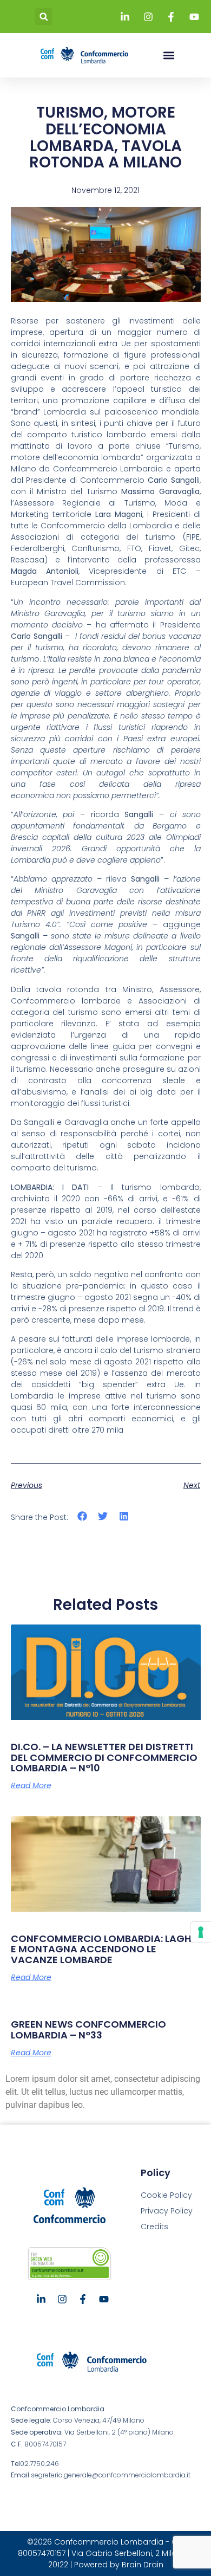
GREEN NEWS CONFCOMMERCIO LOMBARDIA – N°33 (88, 2030)
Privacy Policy (167, 2211)
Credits (154, 2227)
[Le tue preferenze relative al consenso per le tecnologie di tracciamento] (201, 1932)
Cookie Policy (166, 2195)
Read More (31, 1785)
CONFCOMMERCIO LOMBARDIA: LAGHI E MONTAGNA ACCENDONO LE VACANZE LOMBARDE (103, 1949)
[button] (44, 17)
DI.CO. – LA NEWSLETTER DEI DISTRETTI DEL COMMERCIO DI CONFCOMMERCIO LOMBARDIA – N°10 (104, 1758)
